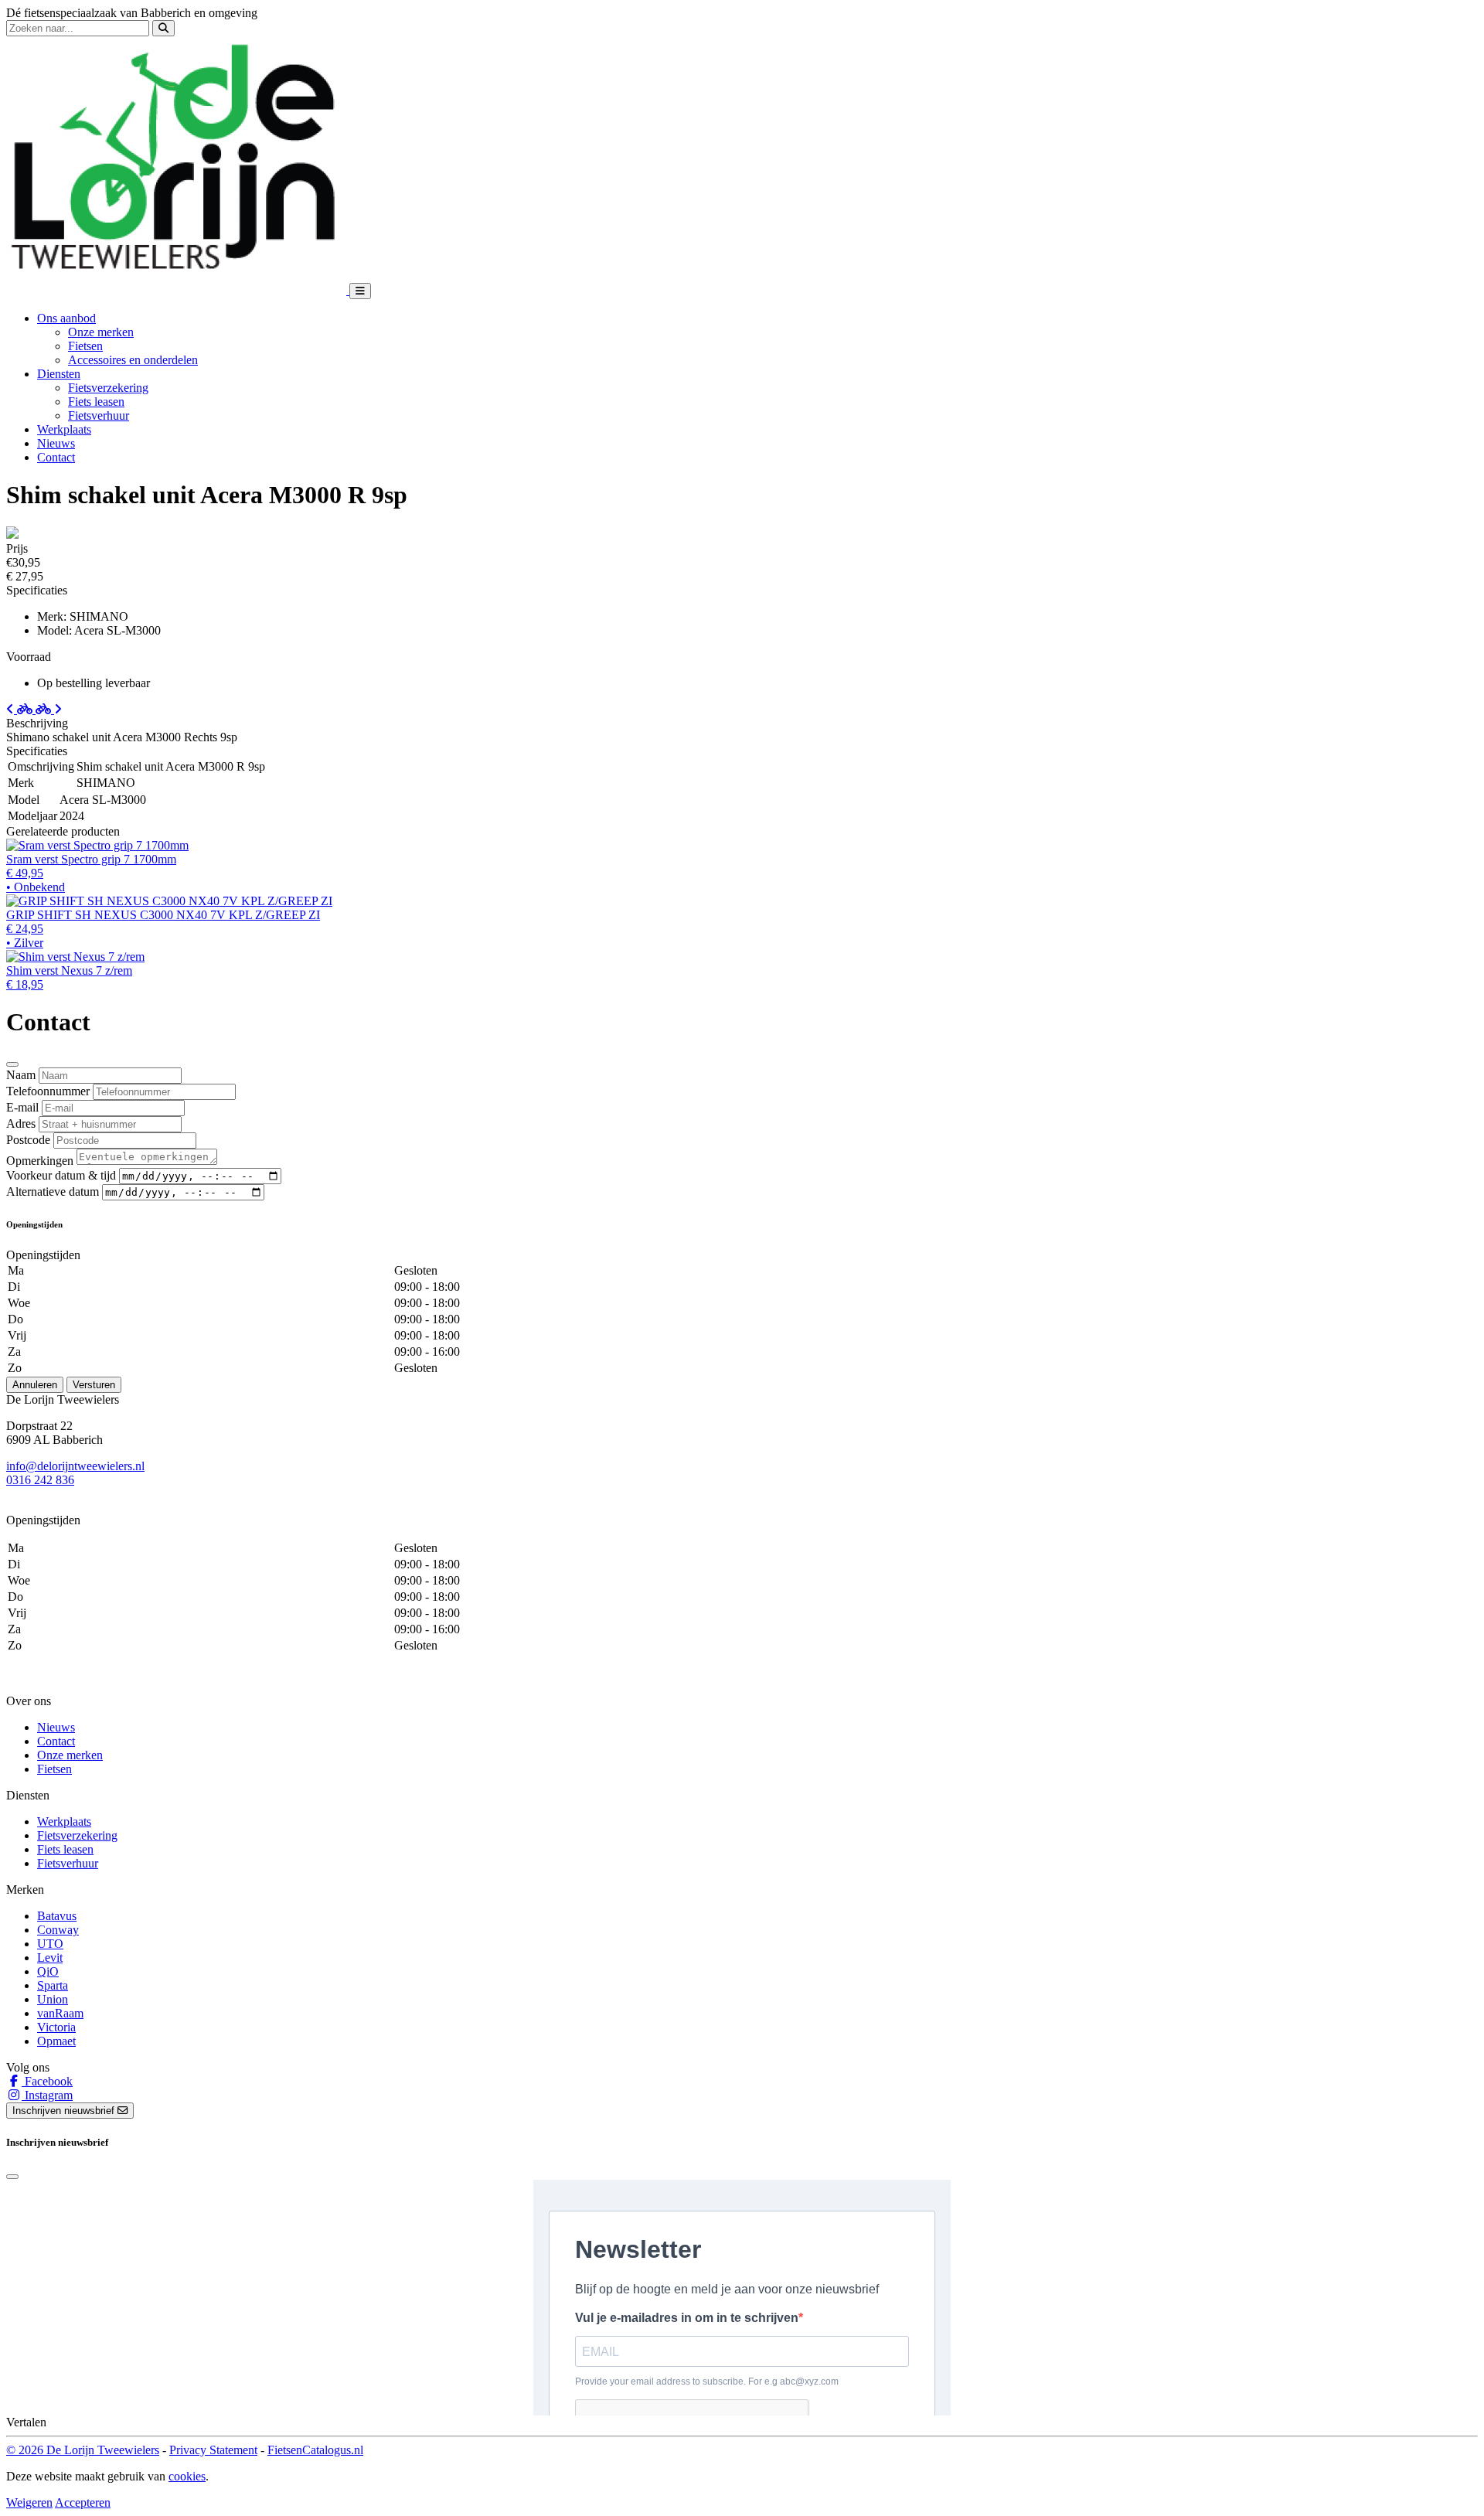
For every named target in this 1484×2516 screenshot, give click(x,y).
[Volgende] (49, 709)
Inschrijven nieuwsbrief (65, 2111)
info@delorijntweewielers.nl (75, 1466)
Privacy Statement (213, 2450)
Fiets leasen (96, 402)
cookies (187, 2476)
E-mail (22, 1107)
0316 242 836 (40, 1480)
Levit (50, 1958)
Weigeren (29, 2502)
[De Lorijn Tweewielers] (178, 290)
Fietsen (85, 346)
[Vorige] (21, 709)
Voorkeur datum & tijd (61, 1175)
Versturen (94, 1385)
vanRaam (60, 2013)
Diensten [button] (59, 374)
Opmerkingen (40, 1161)
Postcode (28, 1140)
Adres (21, 1124)
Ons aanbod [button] (66, 318)
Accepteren (83, 2502)
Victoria (56, 2027)
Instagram (47, 2095)
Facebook (47, 2081)
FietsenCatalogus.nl (315, 2450)
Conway (58, 1930)
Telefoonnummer (48, 1091)
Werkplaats (64, 429)
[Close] (12, 1064)
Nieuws (56, 443)
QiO (48, 1971)
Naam (21, 1075)
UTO (50, 1944)
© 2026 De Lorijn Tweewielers (83, 2450)
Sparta (53, 1985)
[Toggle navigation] (360, 291)
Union (53, 1999)
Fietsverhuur (99, 415)
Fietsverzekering (108, 388)
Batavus (57, 1916)
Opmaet (56, 2041)
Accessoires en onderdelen (133, 360)
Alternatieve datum (53, 1192)
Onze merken (101, 332)
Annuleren (35, 1385)
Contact (56, 457)
